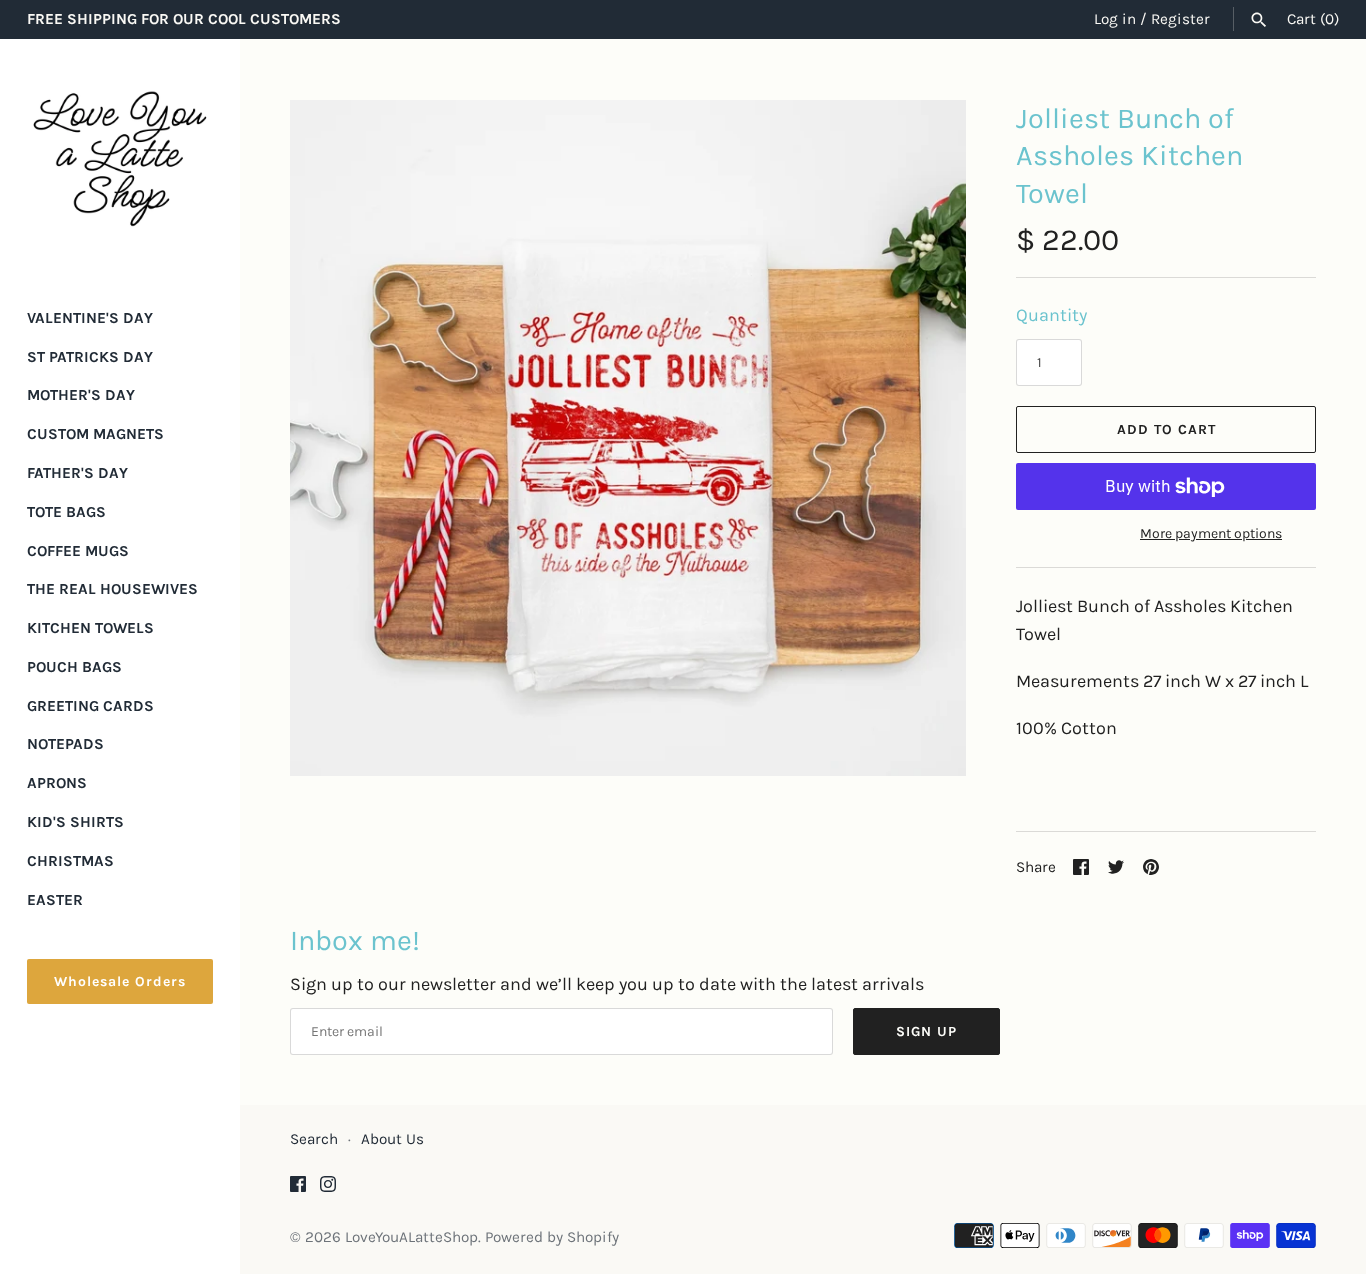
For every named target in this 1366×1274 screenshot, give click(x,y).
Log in (1115, 19)
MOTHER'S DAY (81, 395)
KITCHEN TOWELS (90, 628)
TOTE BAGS (66, 512)
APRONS (57, 783)
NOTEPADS (65, 744)
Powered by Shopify (552, 1237)
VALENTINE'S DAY (90, 318)
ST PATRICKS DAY (90, 357)
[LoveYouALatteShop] (120, 159)
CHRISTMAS (70, 861)
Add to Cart (1166, 429)
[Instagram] (328, 1189)
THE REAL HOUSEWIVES (112, 589)
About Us (392, 1139)
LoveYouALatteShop (411, 1237)
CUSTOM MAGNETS (95, 434)
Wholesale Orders (120, 981)
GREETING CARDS (90, 706)
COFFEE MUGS (78, 551)
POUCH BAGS (74, 667)
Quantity (1051, 315)
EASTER (55, 900)
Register (1180, 19)
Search (314, 1139)
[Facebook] (298, 1189)
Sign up (926, 1031)
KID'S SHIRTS (75, 822)
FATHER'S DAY (77, 473)
